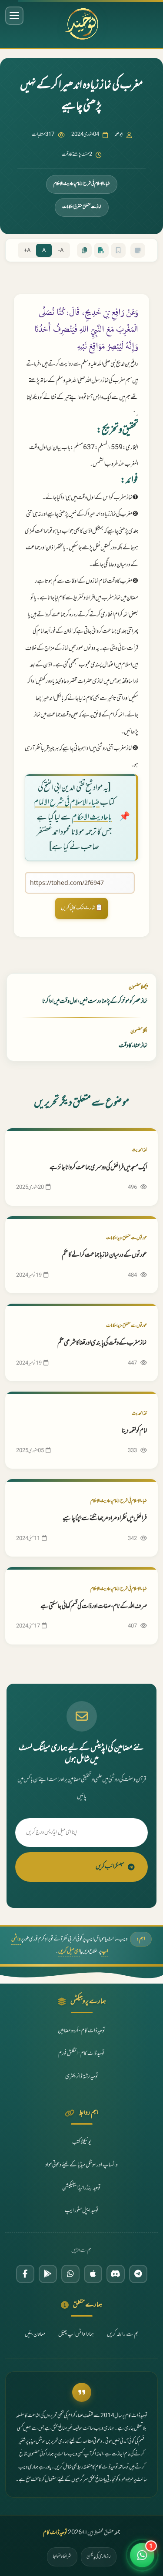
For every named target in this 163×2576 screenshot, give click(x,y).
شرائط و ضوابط (62, 2556)
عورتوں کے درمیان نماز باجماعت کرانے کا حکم (104, 1255)
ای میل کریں (69, 1951)
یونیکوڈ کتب (82, 2142)
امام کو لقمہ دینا (134, 1431)
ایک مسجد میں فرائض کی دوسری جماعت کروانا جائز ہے (98, 1168)
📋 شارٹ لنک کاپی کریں (82, 908)
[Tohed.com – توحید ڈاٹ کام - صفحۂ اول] (81, 24)
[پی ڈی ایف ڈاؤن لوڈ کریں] (101, 250)
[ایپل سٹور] (93, 2274)
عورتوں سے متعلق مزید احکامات (126, 1238)
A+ (27, 251)
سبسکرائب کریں (110, 1867)
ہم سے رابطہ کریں (123, 2334)
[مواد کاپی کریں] (84, 250)
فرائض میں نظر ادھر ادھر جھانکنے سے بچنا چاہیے (105, 1518)
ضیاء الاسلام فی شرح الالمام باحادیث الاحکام (82, 184)
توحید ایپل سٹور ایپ (82, 2211)
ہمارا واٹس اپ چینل (76, 2334)
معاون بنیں (35, 2334)
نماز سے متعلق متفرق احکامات (82, 207)
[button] (142, 2555)
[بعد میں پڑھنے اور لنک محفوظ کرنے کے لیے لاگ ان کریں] (118, 250)
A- (61, 251)
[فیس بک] (25, 2274)
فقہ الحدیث (139, 1150)
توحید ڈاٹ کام (55, 2533)
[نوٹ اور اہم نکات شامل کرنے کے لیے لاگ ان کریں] (138, 250)
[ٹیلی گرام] (138, 2274)
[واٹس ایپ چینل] (70, 2274)
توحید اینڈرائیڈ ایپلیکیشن (81, 2188)
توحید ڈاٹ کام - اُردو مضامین (81, 2031)
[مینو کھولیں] (14, 16)
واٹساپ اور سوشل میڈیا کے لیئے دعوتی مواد (81, 2165)
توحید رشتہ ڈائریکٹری (82, 2077)
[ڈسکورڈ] (116, 2274)
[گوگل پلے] (48, 2274)
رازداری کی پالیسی (99, 2556)
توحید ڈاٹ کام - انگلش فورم (81, 2054)
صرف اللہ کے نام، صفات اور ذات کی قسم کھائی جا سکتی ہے (94, 1606)
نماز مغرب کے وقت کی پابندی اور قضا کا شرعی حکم (102, 1343)
